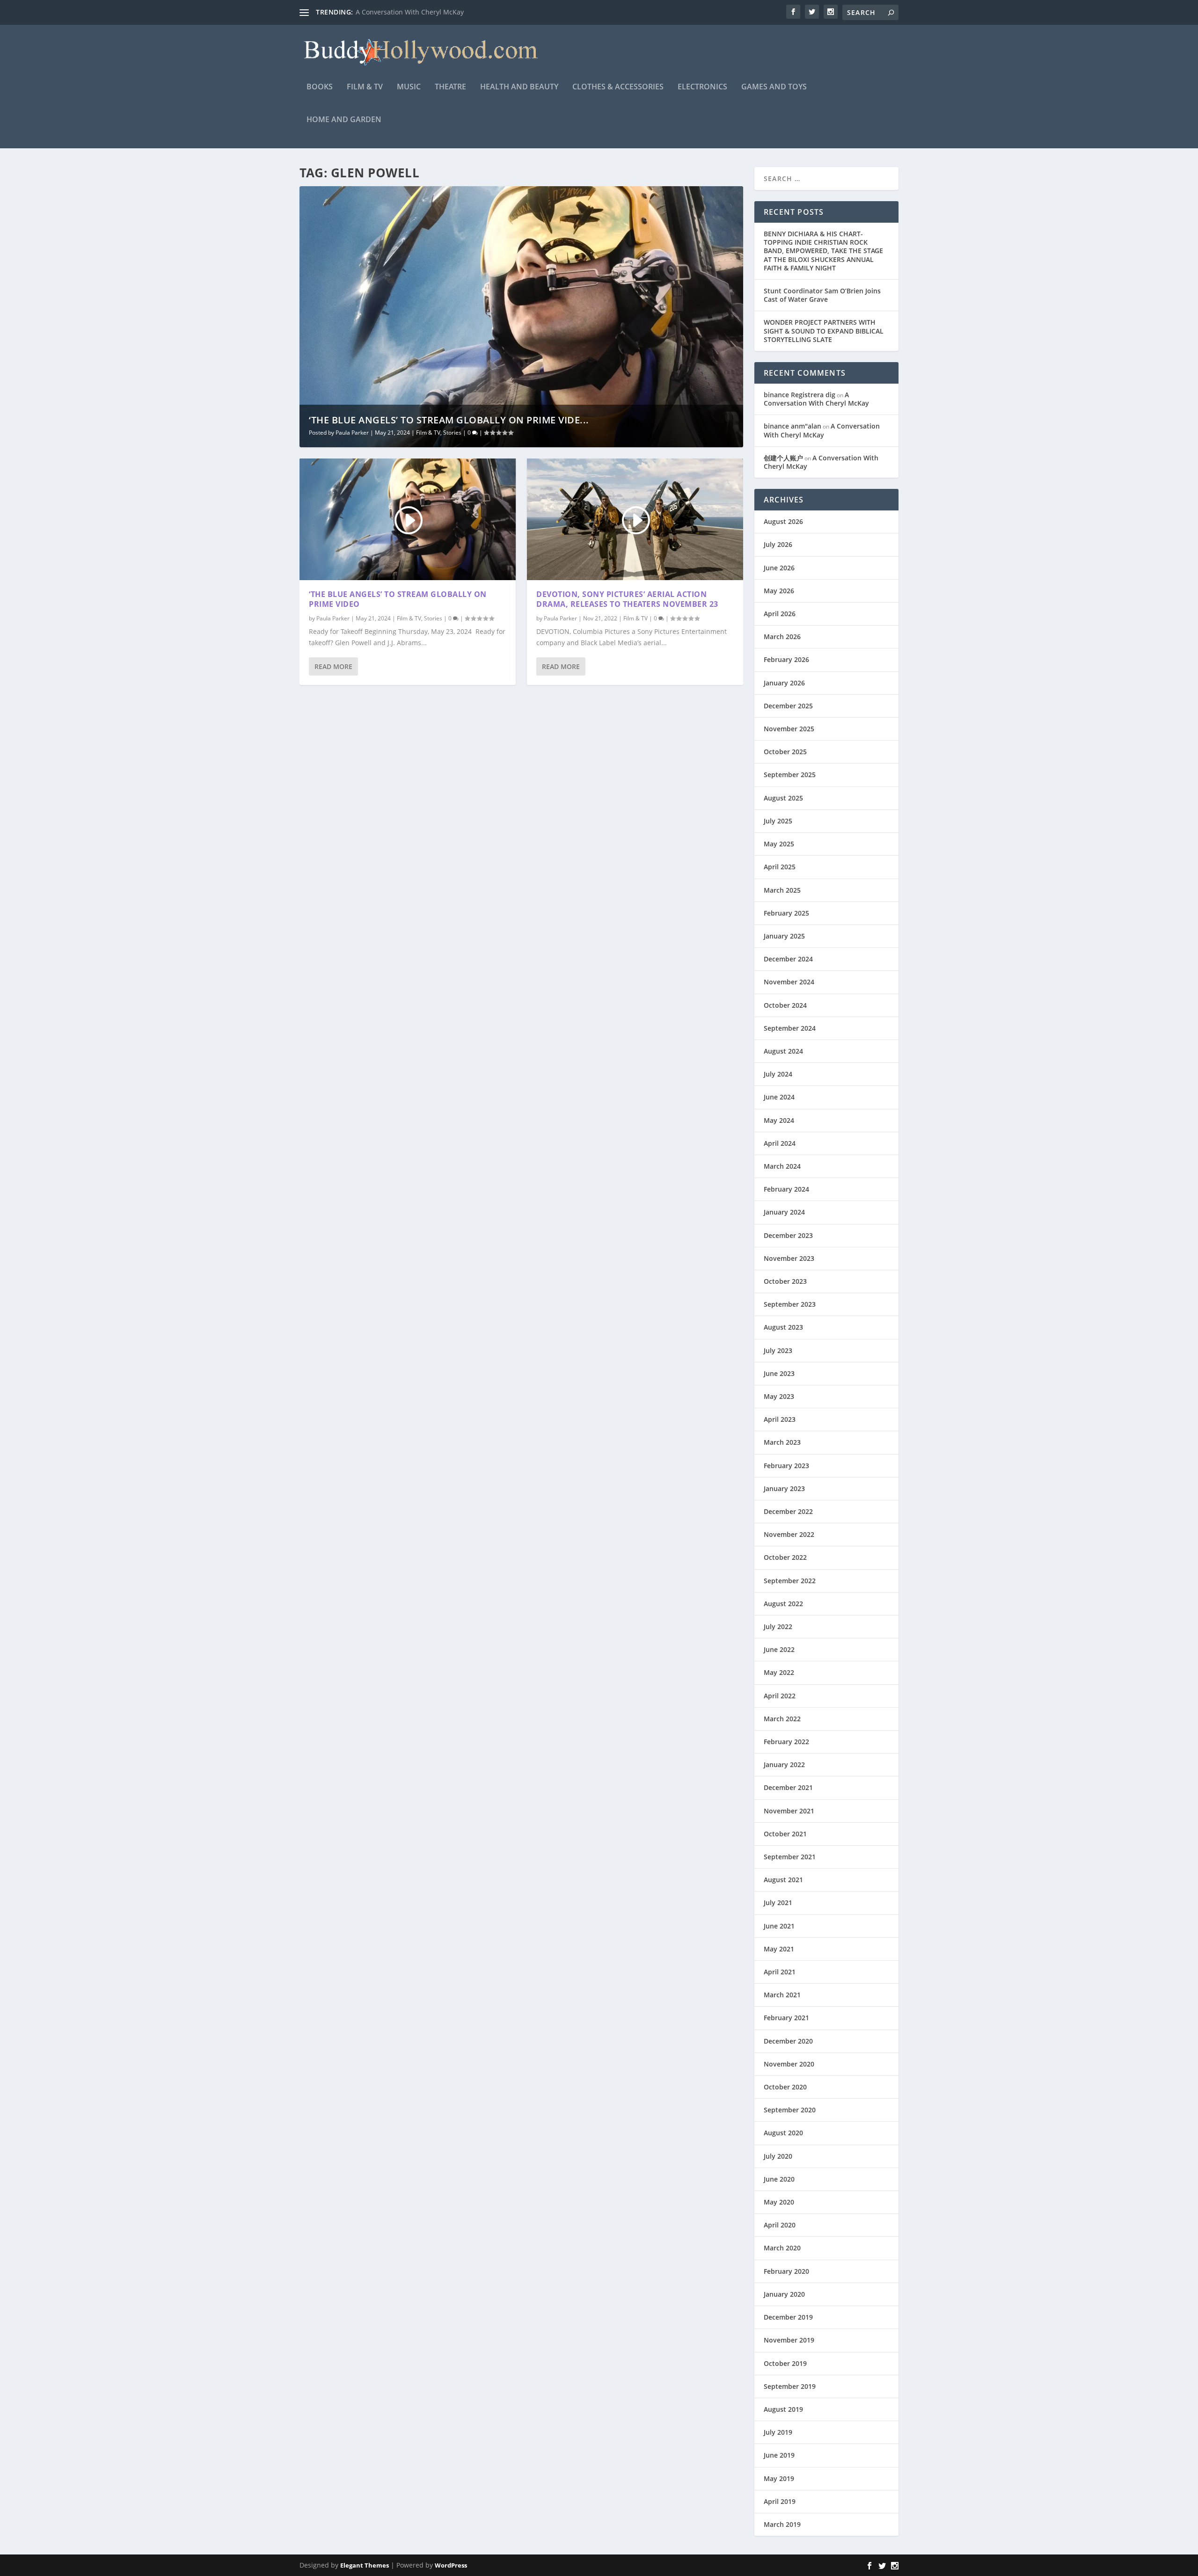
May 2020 (779, 2202)
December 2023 (788, 1235)
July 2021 (778, 1903)
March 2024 (782, 1166)
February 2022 (786, 1742)
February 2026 (786, 659)
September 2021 (790, 1857)
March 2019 (782, 2524)
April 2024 (780, 1143)
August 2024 (783, 1051)
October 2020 (785, 2087)
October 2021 (785, 1834)
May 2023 (779, 1396)
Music (409, 87)
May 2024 (779, 1120)
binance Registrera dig (800, 395)
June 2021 (779, 1926)
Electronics (702, 87)
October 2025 (785, 752)
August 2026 (783, 521)
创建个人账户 (783, 458)
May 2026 (779, 591)
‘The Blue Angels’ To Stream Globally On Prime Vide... (449, 420)
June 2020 (779, 2179)
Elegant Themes (365, 2565)
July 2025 (778, 821)
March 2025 (782, 890)
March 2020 (782, 2248)
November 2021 (789, 1811)
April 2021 (780, 1972)
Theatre (450, 87)
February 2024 (786, 1189)
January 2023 (784, 1488)
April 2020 (780, 2225)
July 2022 (778, 1626)
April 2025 (780, 867)
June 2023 (779, 1373)
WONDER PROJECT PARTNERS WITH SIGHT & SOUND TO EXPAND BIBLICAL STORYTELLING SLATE (824, 331)
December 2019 (788, 2317)
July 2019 (778, 2432)
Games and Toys (774, 87)
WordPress (451, 2565)
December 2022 (788, 1511)
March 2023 (782, 1442)
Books (320, 87)
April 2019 (780, 2501)
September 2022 (790, 1581)
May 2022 (779, 1672)
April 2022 (780, 1696)
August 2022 (783, 1604)
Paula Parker (352, 433)
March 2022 (782, 1719)
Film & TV (365, 87)
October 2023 (785, 1281)
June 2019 (779, 2455)
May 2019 (779, 2478)
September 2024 (790, 1028)
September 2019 (790, 2386)
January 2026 (784, 683)
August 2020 (783, 2133)
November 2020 (789, 2064)
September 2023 (790, 1304)
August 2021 (783, 1880)
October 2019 (785, 2363)
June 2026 (779, 568)
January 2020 (784, 2294)
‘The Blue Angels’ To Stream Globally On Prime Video (398, 599)
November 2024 (789, 982)
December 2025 (788, 706)
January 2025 (784, 936)
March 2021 (782, 1995)
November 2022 (789, 1534)
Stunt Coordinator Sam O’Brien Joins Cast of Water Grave (822, 295)
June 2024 (779, 1097)
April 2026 (780, 614)
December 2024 (788, 959)
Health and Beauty (519, 87)
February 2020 (786, 2271)
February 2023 (786, 1466)
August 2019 (783, 2409)
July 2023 (778, 1350)
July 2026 (778, 544)
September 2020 (790, 2110)
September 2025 (790, 775)
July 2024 (778, 1074)
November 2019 (789, 2340)
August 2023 (783, 1327)
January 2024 (784, 1212)
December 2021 (788, 1787)
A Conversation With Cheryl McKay (410, 12)
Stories (452, 433)
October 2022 (785, 1557)
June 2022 (779, 1649)
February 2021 (786, 2018)
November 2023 (789, 1258)
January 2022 (784, 1765)
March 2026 (782, 637)
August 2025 (783, 798)
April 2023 (780, 1419)
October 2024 (785, 1005)
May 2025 (779, 844)
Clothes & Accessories (618, 87)
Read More (333, 666)
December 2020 (788, 2041)
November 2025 (789, 729)
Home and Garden (344, 120)
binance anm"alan (793, 426)
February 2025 (786, 913)
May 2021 (779, 1949)
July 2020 (778, 2156)
